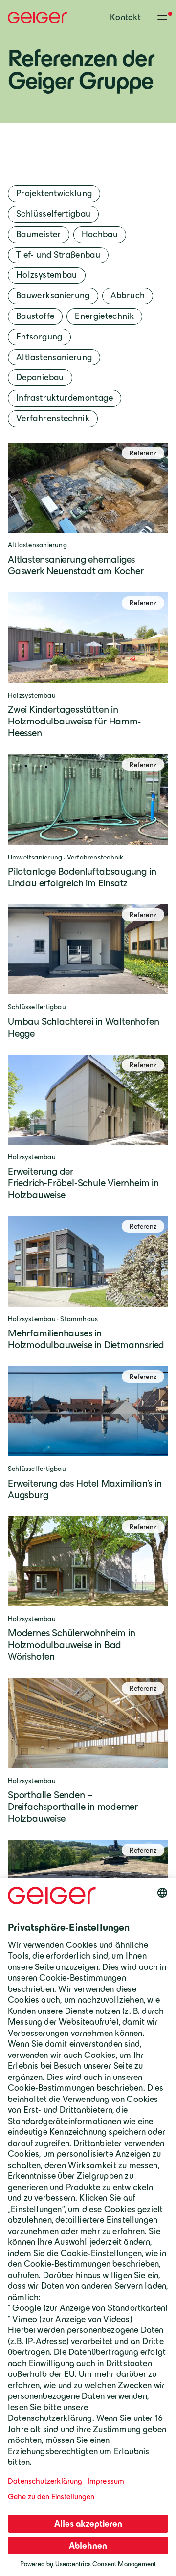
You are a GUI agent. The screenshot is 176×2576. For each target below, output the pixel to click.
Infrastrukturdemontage (65, 398)
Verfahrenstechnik (53, 418)
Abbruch (128, 295)
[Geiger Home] (38, 18)
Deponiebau (40, 377)
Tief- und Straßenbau (58, 255)
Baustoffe (35, 316)
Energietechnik (104, 316)
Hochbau (100, 234)
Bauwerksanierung (53, 295)
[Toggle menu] (162, 18)
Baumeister (39, 234)
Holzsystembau (47, 275)
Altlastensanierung (54, 357)
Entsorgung (39, 337)
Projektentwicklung (54, 193)
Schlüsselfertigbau (53, 214)
